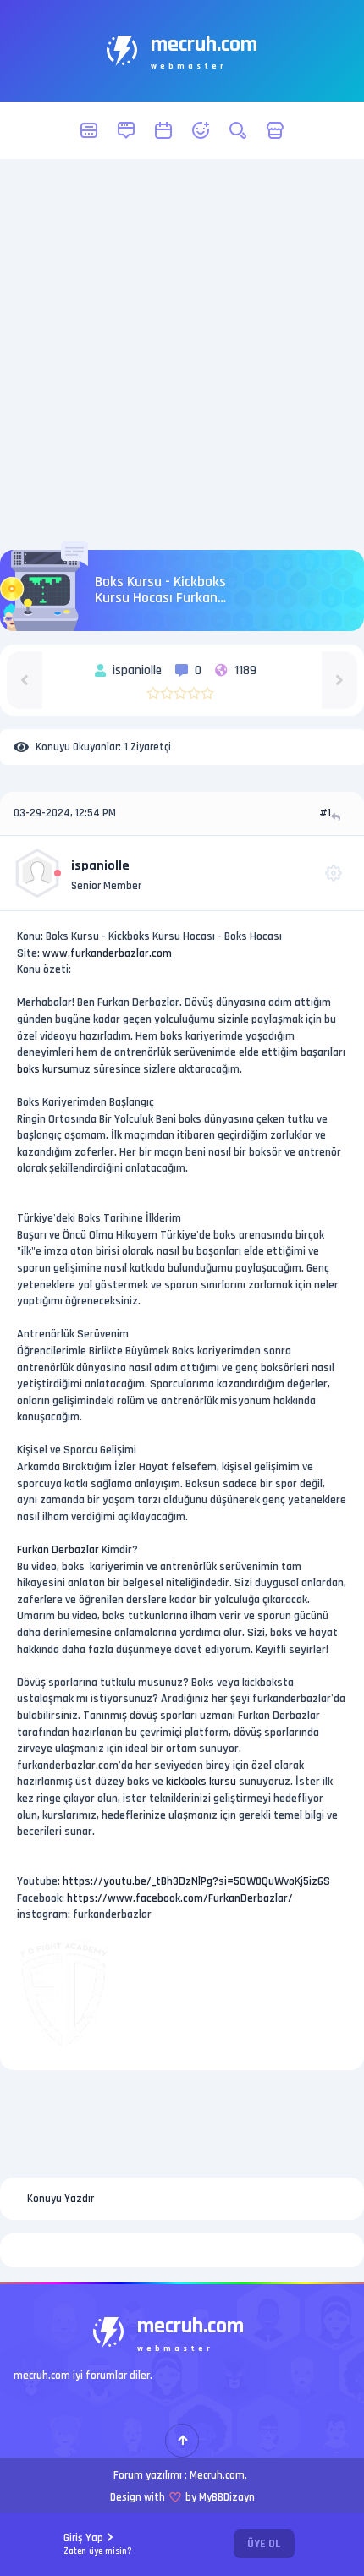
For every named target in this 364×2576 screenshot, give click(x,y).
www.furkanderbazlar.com (107, 953)
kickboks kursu (201, 1782)
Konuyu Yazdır (61, 2199)
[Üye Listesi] (201, 130)
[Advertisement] (182, 354)
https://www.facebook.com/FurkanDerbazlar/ (180, 1898)
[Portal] (126, 130)
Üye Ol (264, 2544)
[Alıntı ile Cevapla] (337, 817)
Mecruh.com (217, 2475)
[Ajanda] (163, 130)
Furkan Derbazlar (58, 1550)
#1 (325, 813)
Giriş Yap (98, 2544)
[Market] (275, 130)
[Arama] (238, 130)
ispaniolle (100, 866)
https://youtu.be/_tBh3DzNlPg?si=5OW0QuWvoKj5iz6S (196, 1881)
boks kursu (43, 1069)
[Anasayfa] (89, 130)
